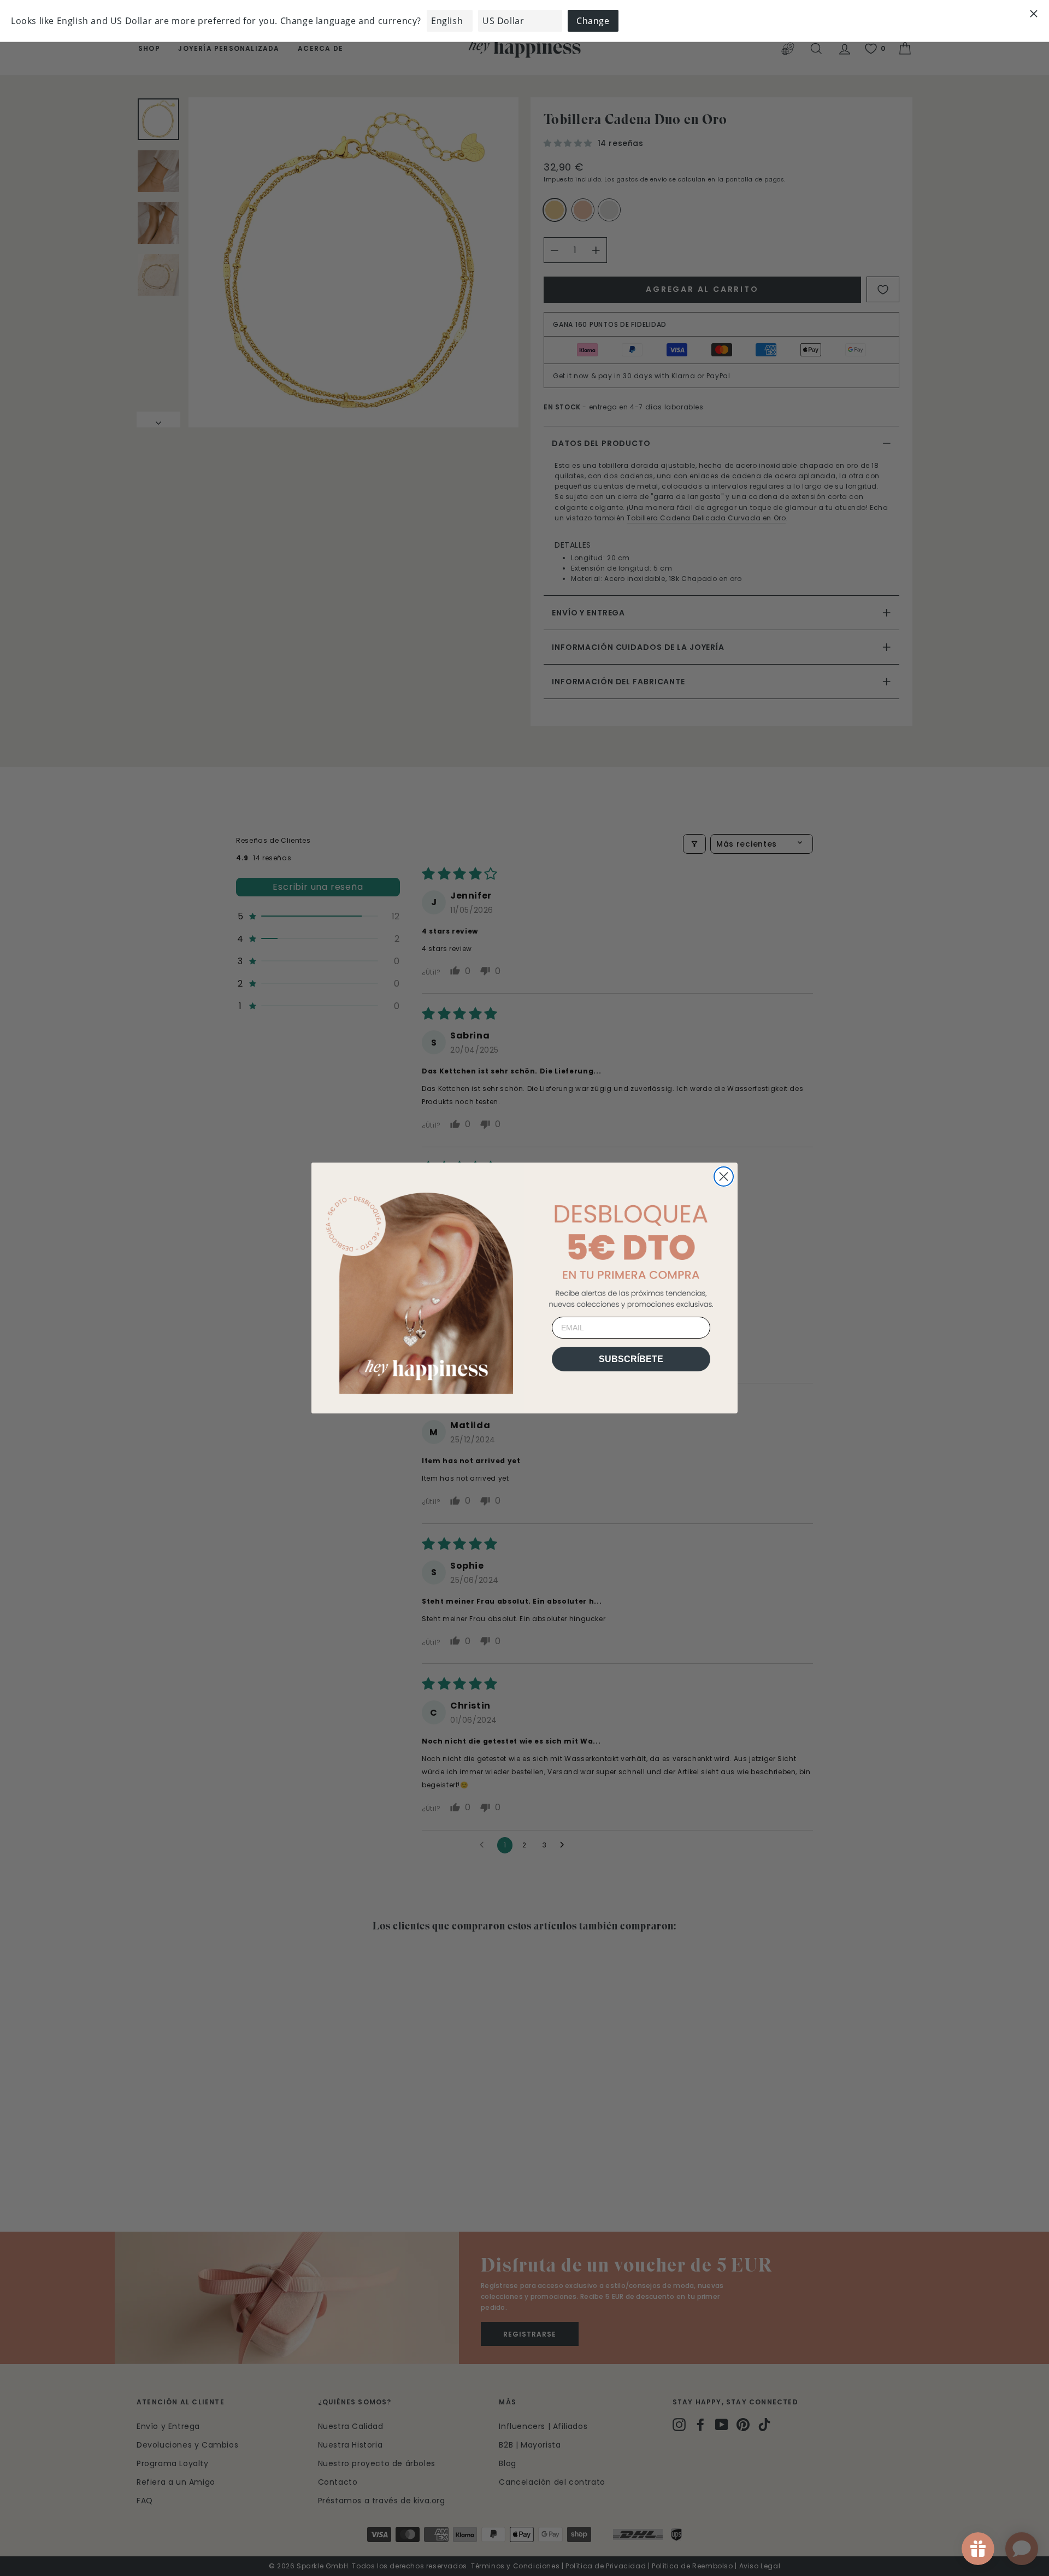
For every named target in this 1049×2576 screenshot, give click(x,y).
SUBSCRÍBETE (631, 1359)
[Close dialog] (724, 1176)
